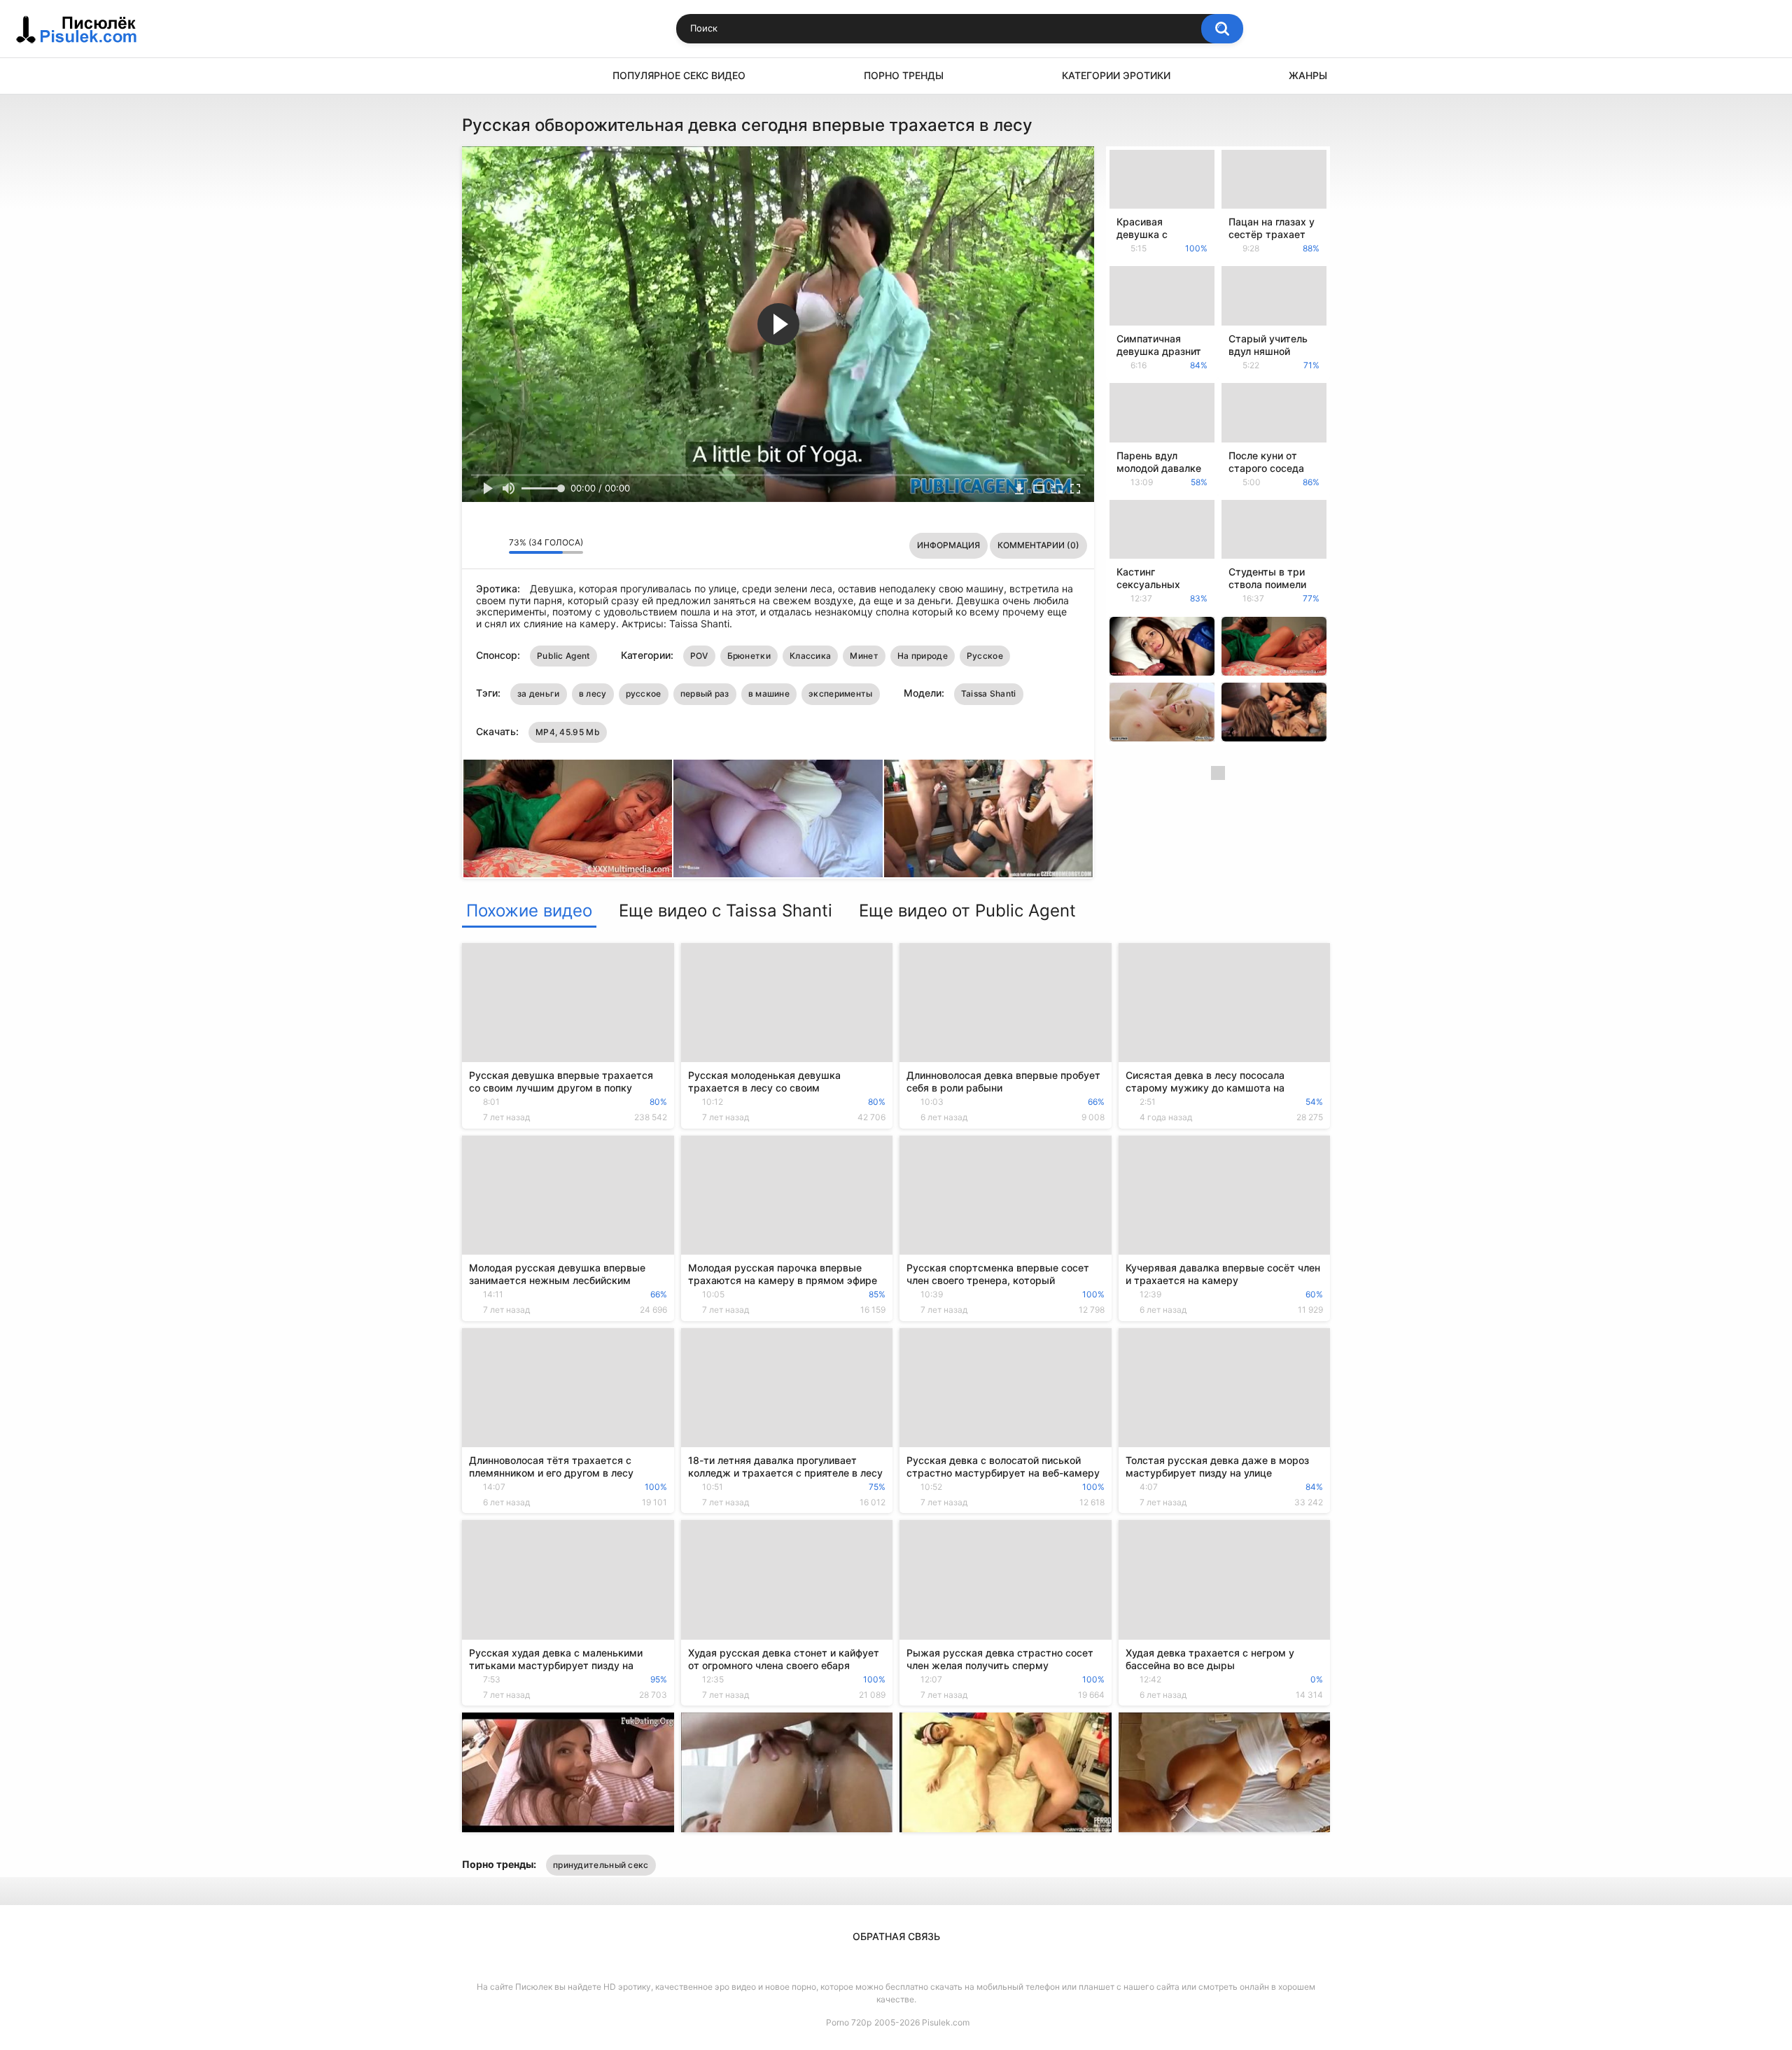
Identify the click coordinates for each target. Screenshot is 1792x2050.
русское (644, 693)
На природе (923, 656)
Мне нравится (476, 546)
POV (699, 656)
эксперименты (841, 693)
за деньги (539, 693)
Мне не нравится (495, 546)
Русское (985, 656)
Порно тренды (904, 75)
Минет (864, 656)
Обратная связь (896, 1936)
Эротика (479, 76)
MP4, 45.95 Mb (568, 732)
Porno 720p (849, 2022)
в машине (769, 693)
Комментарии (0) (1038, 545)
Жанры (1308, 75)
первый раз (705, 693)
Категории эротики (1116, 75)
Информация (948, 545)
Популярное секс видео (679, 75)
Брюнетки (749, 656)
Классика (810, 656)
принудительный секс (601, 1865)
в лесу (593, 693)
